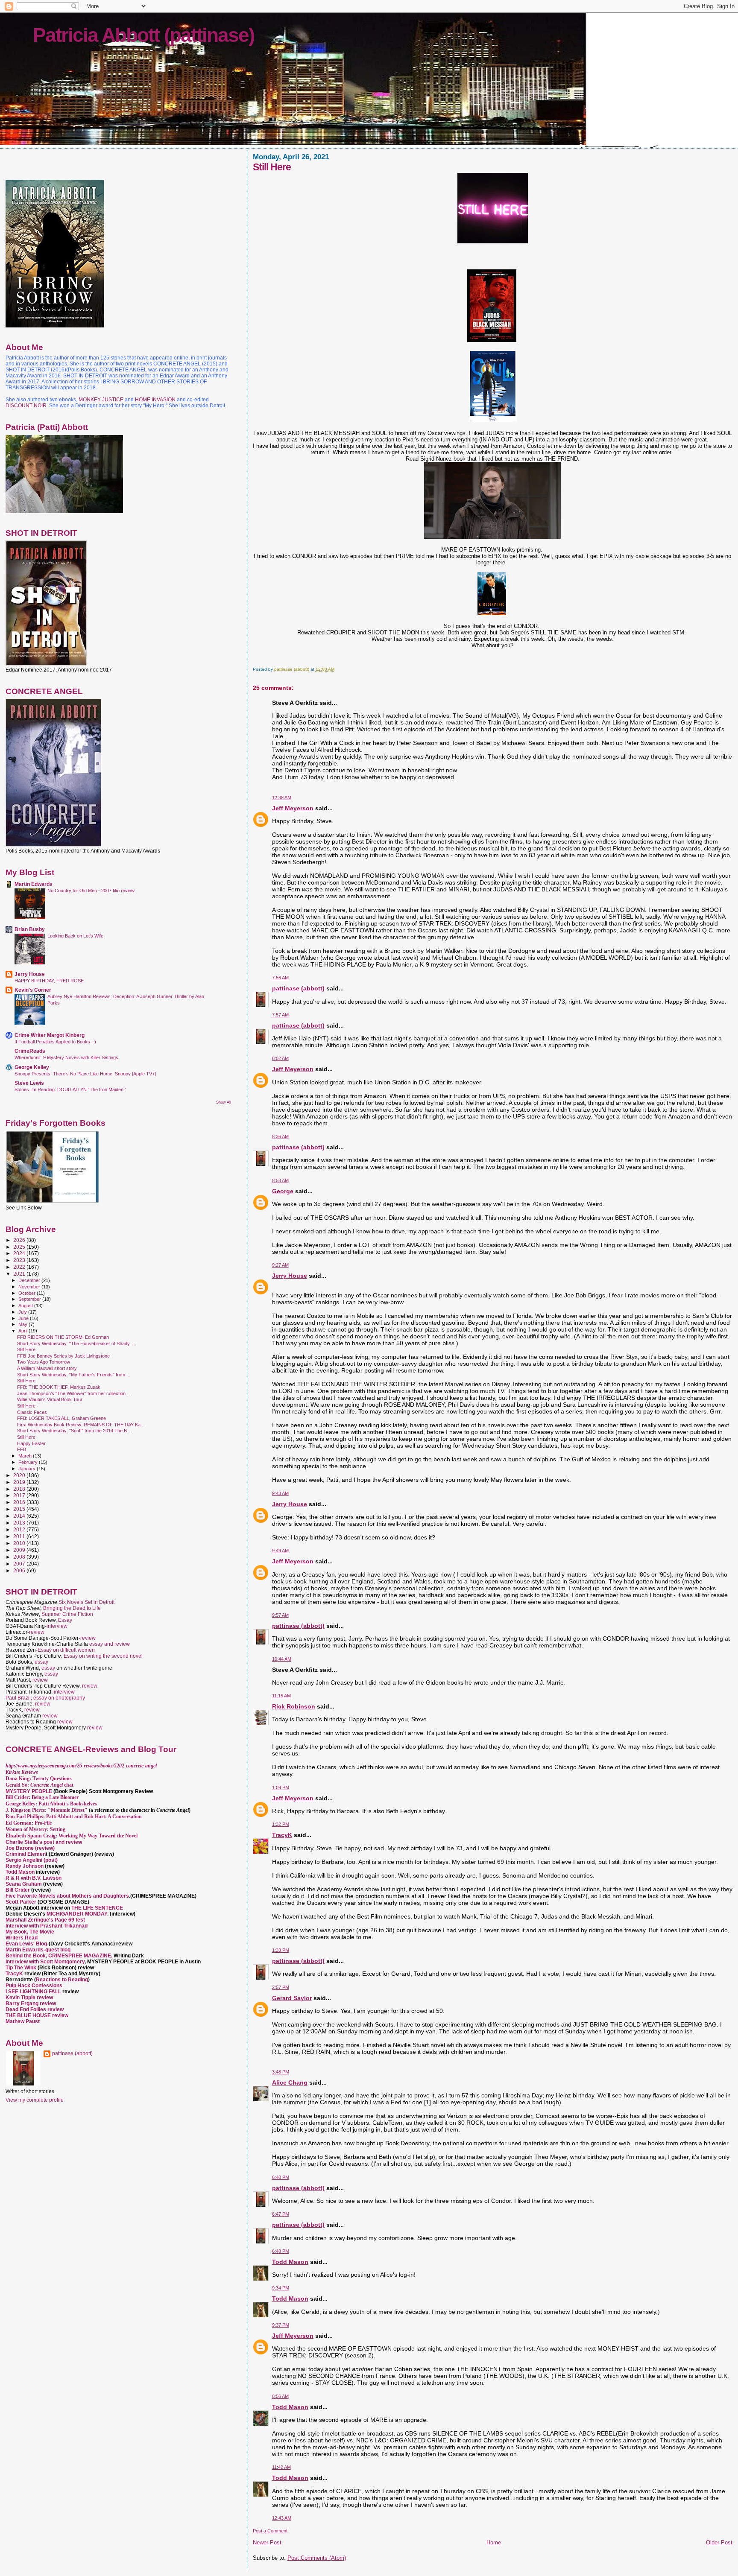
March (26, 1456)
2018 (20, 1489)
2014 (20, 1516)
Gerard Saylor (292, 1998)
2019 (20, 1482)
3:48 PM (281, 2072)
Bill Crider (18, 1890)
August (26, 1306)
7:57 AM (280, 1015)
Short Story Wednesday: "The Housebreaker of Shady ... (76, 1343)
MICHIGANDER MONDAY (77, 1914)
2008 (20, 1557)
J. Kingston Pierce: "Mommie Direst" (47, 1810)
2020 (20, 1475)
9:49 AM (280, 1551)
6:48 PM (281, 2251)
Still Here (26, 1349)
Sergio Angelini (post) (32, 1860)
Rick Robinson (294, 1706)
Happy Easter (31, 1443)
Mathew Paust (23, 2021)
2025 (20, 1247)
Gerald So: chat (40, 1785)
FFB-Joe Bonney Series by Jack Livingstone (63, 1356)
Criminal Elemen (26, 1854)
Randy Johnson (25, 1866)
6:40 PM (281, 2177)
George (283, 1191)
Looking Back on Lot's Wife (75, 936)
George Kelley (32, 1067)
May (23, 1324)
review (37, 1632)
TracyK (282, 1835)
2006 (20, 1570)
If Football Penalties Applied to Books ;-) (55, 1042)
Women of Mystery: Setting (35, 1829)
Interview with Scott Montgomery (45, 1962)
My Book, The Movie (30, 1932)
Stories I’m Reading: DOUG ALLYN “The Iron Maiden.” (70, 1089)
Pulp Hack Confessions (34, 1986)
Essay (65, 1620)
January (28, 1469)
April (23, 1331)
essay (41, 1662)
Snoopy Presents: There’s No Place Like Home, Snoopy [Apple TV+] (85, 1074)
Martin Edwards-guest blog (38, 1950)
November (30, 1287)
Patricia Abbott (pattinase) (143, 35)
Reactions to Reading (62, 1980)
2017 (20, 1495)
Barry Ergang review (31, 2004)
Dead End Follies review (35, 2009)
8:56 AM (280, 2396)
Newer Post (267, 2542)
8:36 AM (280, 1136)
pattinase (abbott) (298, 988)
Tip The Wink (21, 1968)
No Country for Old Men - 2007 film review (91, 891)
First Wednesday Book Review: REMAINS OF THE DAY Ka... (81, 1425)
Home (494, 2542)
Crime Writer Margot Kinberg (50, 1035)
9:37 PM (281, 2325)
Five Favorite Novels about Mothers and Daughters (67, 1896)
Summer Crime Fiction (67, 1614)
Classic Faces (32, 1412)
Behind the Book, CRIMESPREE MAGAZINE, (60, 1956)
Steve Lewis (29, 1083)
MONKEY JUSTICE (101, 400)
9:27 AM (280, 1265)
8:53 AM (280, 1180)
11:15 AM (281, 1696)
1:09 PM (281, 1787)
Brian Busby (30, 929)
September (30, 1299)
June (24, 1318)
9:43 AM (280, 1493)
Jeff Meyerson (293, 808)
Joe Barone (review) (30, 1848)
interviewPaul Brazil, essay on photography (45, 1695)
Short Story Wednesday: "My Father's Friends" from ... (74, 1375)
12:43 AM (282, 2518)
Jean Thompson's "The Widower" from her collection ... (74, 1393)
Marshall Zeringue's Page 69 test (45, 1920)
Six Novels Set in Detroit (86, 1602)
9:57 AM (280, 1615)
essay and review (110, 1644)
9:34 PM (281, 2288)
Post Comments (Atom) (317, 2558)
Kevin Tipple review (29, 1998)
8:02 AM (280, 1058)
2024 (20, 1253)
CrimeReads (30, 1051)
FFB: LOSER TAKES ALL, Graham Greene (61, 1418)
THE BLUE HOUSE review (37, 2015)
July (23, 1312)
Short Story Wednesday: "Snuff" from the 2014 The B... (74, 1431)
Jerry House (290, 1276)
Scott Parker (21, 1902)
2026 (20, 1240)
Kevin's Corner (33, 990)
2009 (20, 1550)
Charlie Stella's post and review (44, 1842)
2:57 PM (281, 1987)
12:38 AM (282, 797)
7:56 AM (280, 978)
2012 (20, 1529)
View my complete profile (35, 2100)
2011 (20, 1536)
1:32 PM (281, 1824)
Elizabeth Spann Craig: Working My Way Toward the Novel (72, 1836)
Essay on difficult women (66, 1650)
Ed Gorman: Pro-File (29, 1823)
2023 (20, 1260)
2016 (20, 1502)
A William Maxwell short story (47, 1368)
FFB (22, 1449)
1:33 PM (281, 1950)
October (28, 1293)
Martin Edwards (34, 884)
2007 (20, 1564)
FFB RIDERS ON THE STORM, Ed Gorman (63, 1337)
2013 (20, 1523)
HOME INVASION (155, 400)
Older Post (719, 2542)
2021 (20, 1274)
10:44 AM (282, 1659)
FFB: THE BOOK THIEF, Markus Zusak (59, 1387)
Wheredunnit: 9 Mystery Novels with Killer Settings (66, 1057)
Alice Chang (290, 2082)
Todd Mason (290, 2262)
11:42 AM (281, 2467)
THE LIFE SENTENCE (97, 1908)
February (29, 1462)
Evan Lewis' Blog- (27, 1944)
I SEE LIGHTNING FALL (34, 1992)
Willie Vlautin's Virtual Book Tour (50, 1399)
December (30, 1280)
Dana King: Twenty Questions (39, 1779)
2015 (20, 1509)
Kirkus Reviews (22, 1772)
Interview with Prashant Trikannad (47, 1926)
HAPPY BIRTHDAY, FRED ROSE (49, 981)
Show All (224, 1102)
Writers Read (22, 1938)
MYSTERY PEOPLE (29, 1791)
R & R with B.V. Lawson (34, 1878)
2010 (20, 1543)
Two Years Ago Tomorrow (44, 1362)
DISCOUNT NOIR (26, 406)
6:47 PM (281, 2214)
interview (57, 1626)
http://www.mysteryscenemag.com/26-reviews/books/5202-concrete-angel (81, 1766)
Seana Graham (24, 1884)
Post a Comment (270, 2531)
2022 (20, 1267)
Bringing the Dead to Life (72, 1608)
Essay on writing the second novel (103, 1656)
